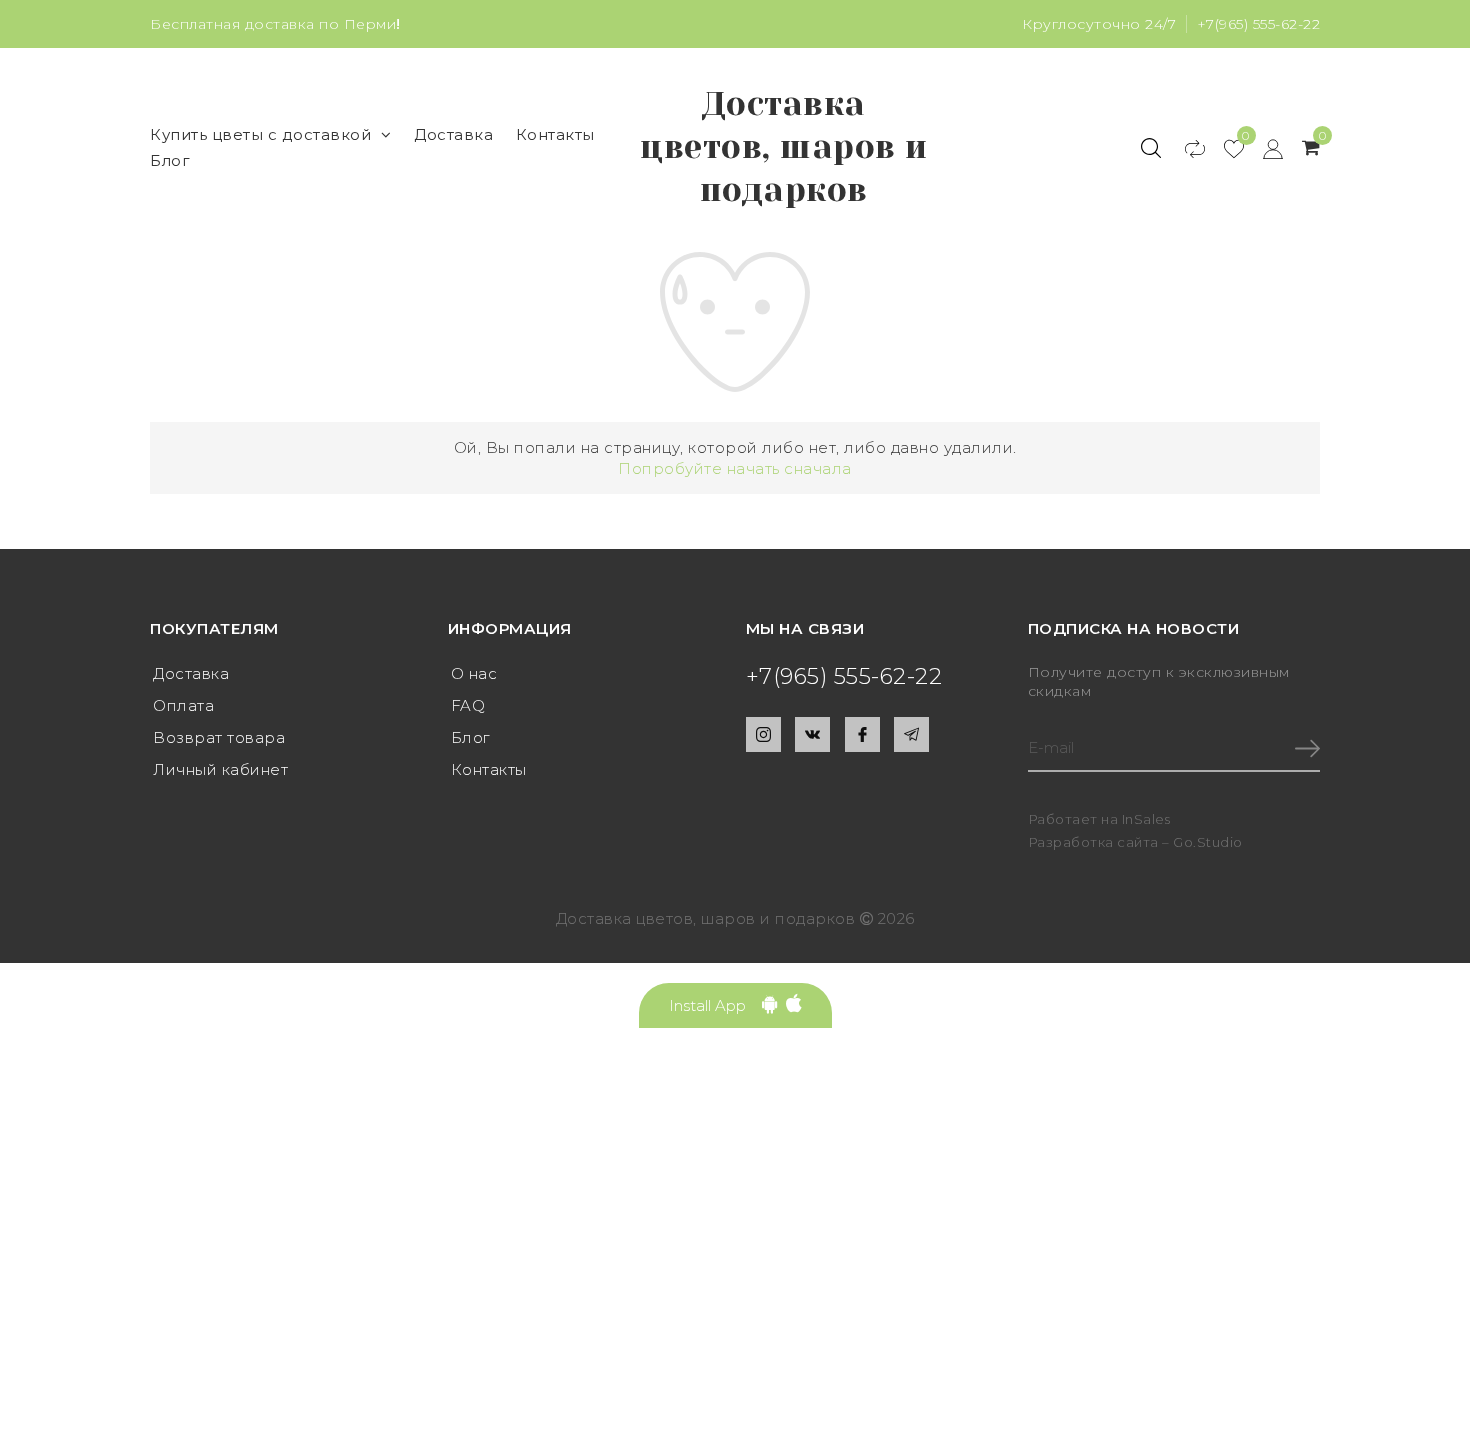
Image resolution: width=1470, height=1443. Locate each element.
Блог (170, 160)
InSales (1146, 819)
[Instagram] (763, 734)
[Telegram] (911, 734)
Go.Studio (1208, 842)
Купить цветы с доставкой (260, 134)
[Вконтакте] (812, 734)
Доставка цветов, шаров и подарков (784, 147)
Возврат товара (219, 737)
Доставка (453, 134)
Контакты (555, 134)
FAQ (468, 705)
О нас (474, 673)
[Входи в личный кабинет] (1263, 148)
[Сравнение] (1185, 148)
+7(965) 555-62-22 (1259, 24)
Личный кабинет (220, 769)
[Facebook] (862, 734)
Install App (715, 1005)
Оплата (183, 705)
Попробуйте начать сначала (735, 468)
